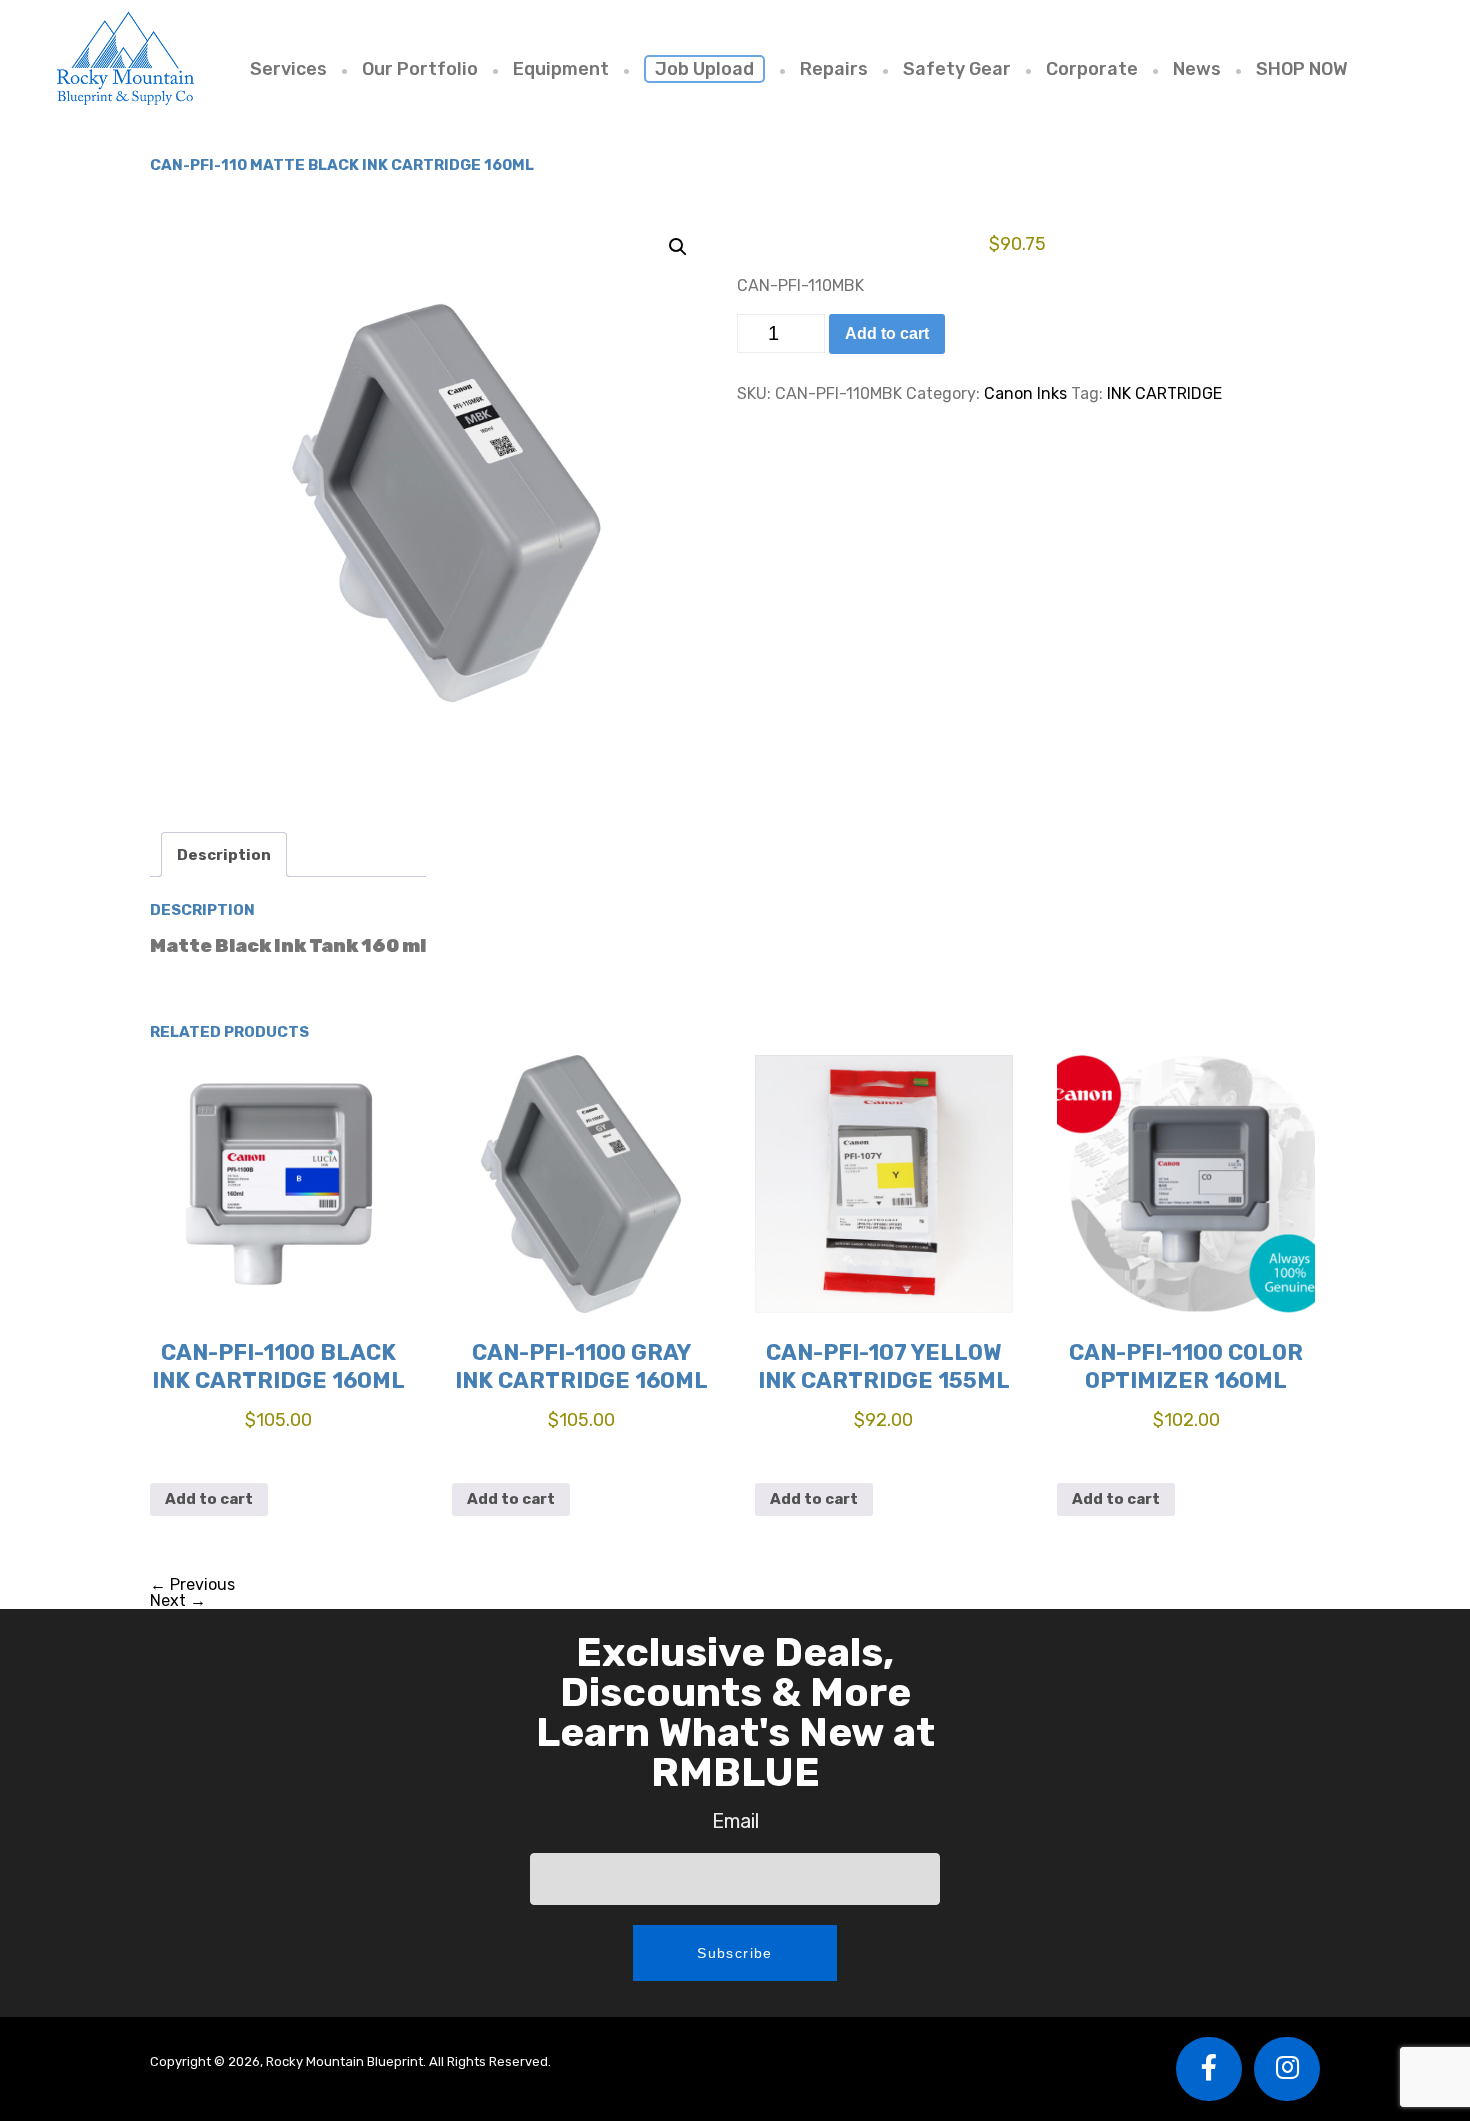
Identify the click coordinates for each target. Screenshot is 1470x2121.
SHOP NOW (1302, 69)
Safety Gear (957, 69)
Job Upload (704, 69)
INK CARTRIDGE (1164, 393)
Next (178, 1600)
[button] (678, 247)
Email (735, 1821)
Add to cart (887, 333)
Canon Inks (1025, 393)
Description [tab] (224, 855)
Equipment (561, 69)
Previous (192, 1584)
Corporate (1092, 69)
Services (288, 69)
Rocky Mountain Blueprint (125, 57)
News (1197, 69)
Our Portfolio (420, 69)
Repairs (834, 69)
